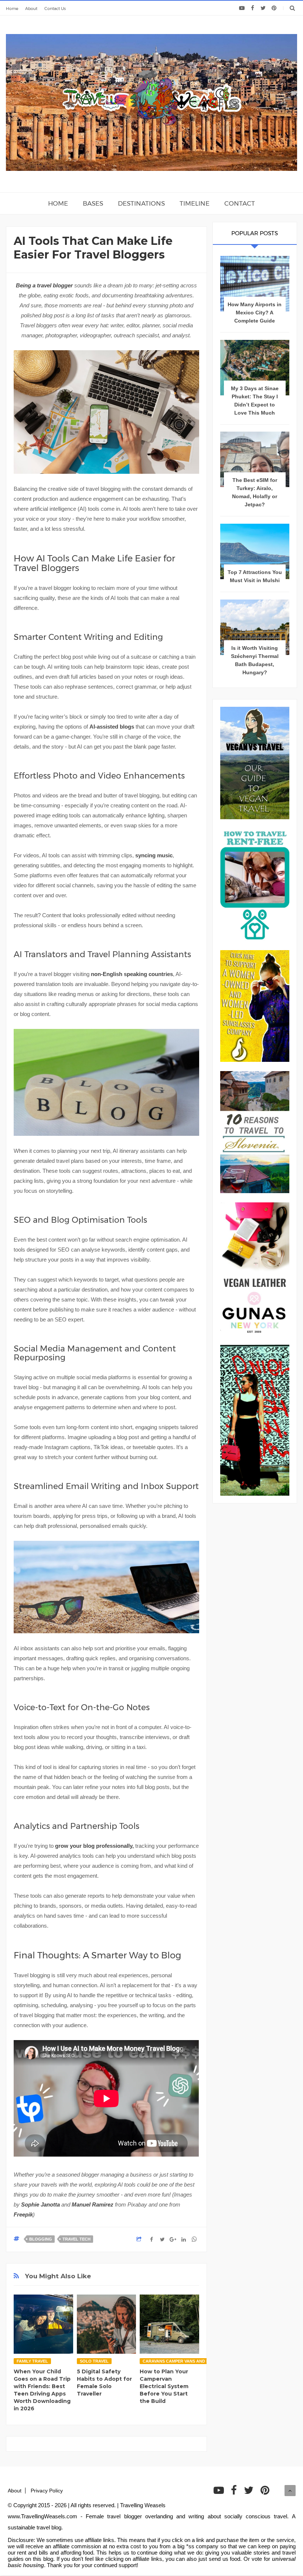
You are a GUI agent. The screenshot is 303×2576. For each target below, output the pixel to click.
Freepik (23, 2214)
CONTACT (240, 203)
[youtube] (242, 8)
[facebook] (253, 8)
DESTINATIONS (141, 203)
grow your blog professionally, (94, 1846)
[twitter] (263, 8)
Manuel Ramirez (93, 2204)
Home (12, 9)
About (31, 9)
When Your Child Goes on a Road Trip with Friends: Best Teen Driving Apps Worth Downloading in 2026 (42, 2390)
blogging (41, 2239)
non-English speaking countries (132, 974)
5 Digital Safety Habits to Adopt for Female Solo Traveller (104, 2383)
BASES (93, 203)
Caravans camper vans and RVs (178, 2361)
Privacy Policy (47, 2491)
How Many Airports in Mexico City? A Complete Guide (255, 313)
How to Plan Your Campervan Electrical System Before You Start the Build (164, 2386)
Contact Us (55, 9)
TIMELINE (195, 203)
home (58, 203)
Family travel (32, 2361)
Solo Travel (94, 2361)
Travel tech (76, 2239)
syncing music (154, 855)
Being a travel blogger (44, 285)
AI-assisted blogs (112, 727)
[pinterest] (274, 8)
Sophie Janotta (40, 2204)
